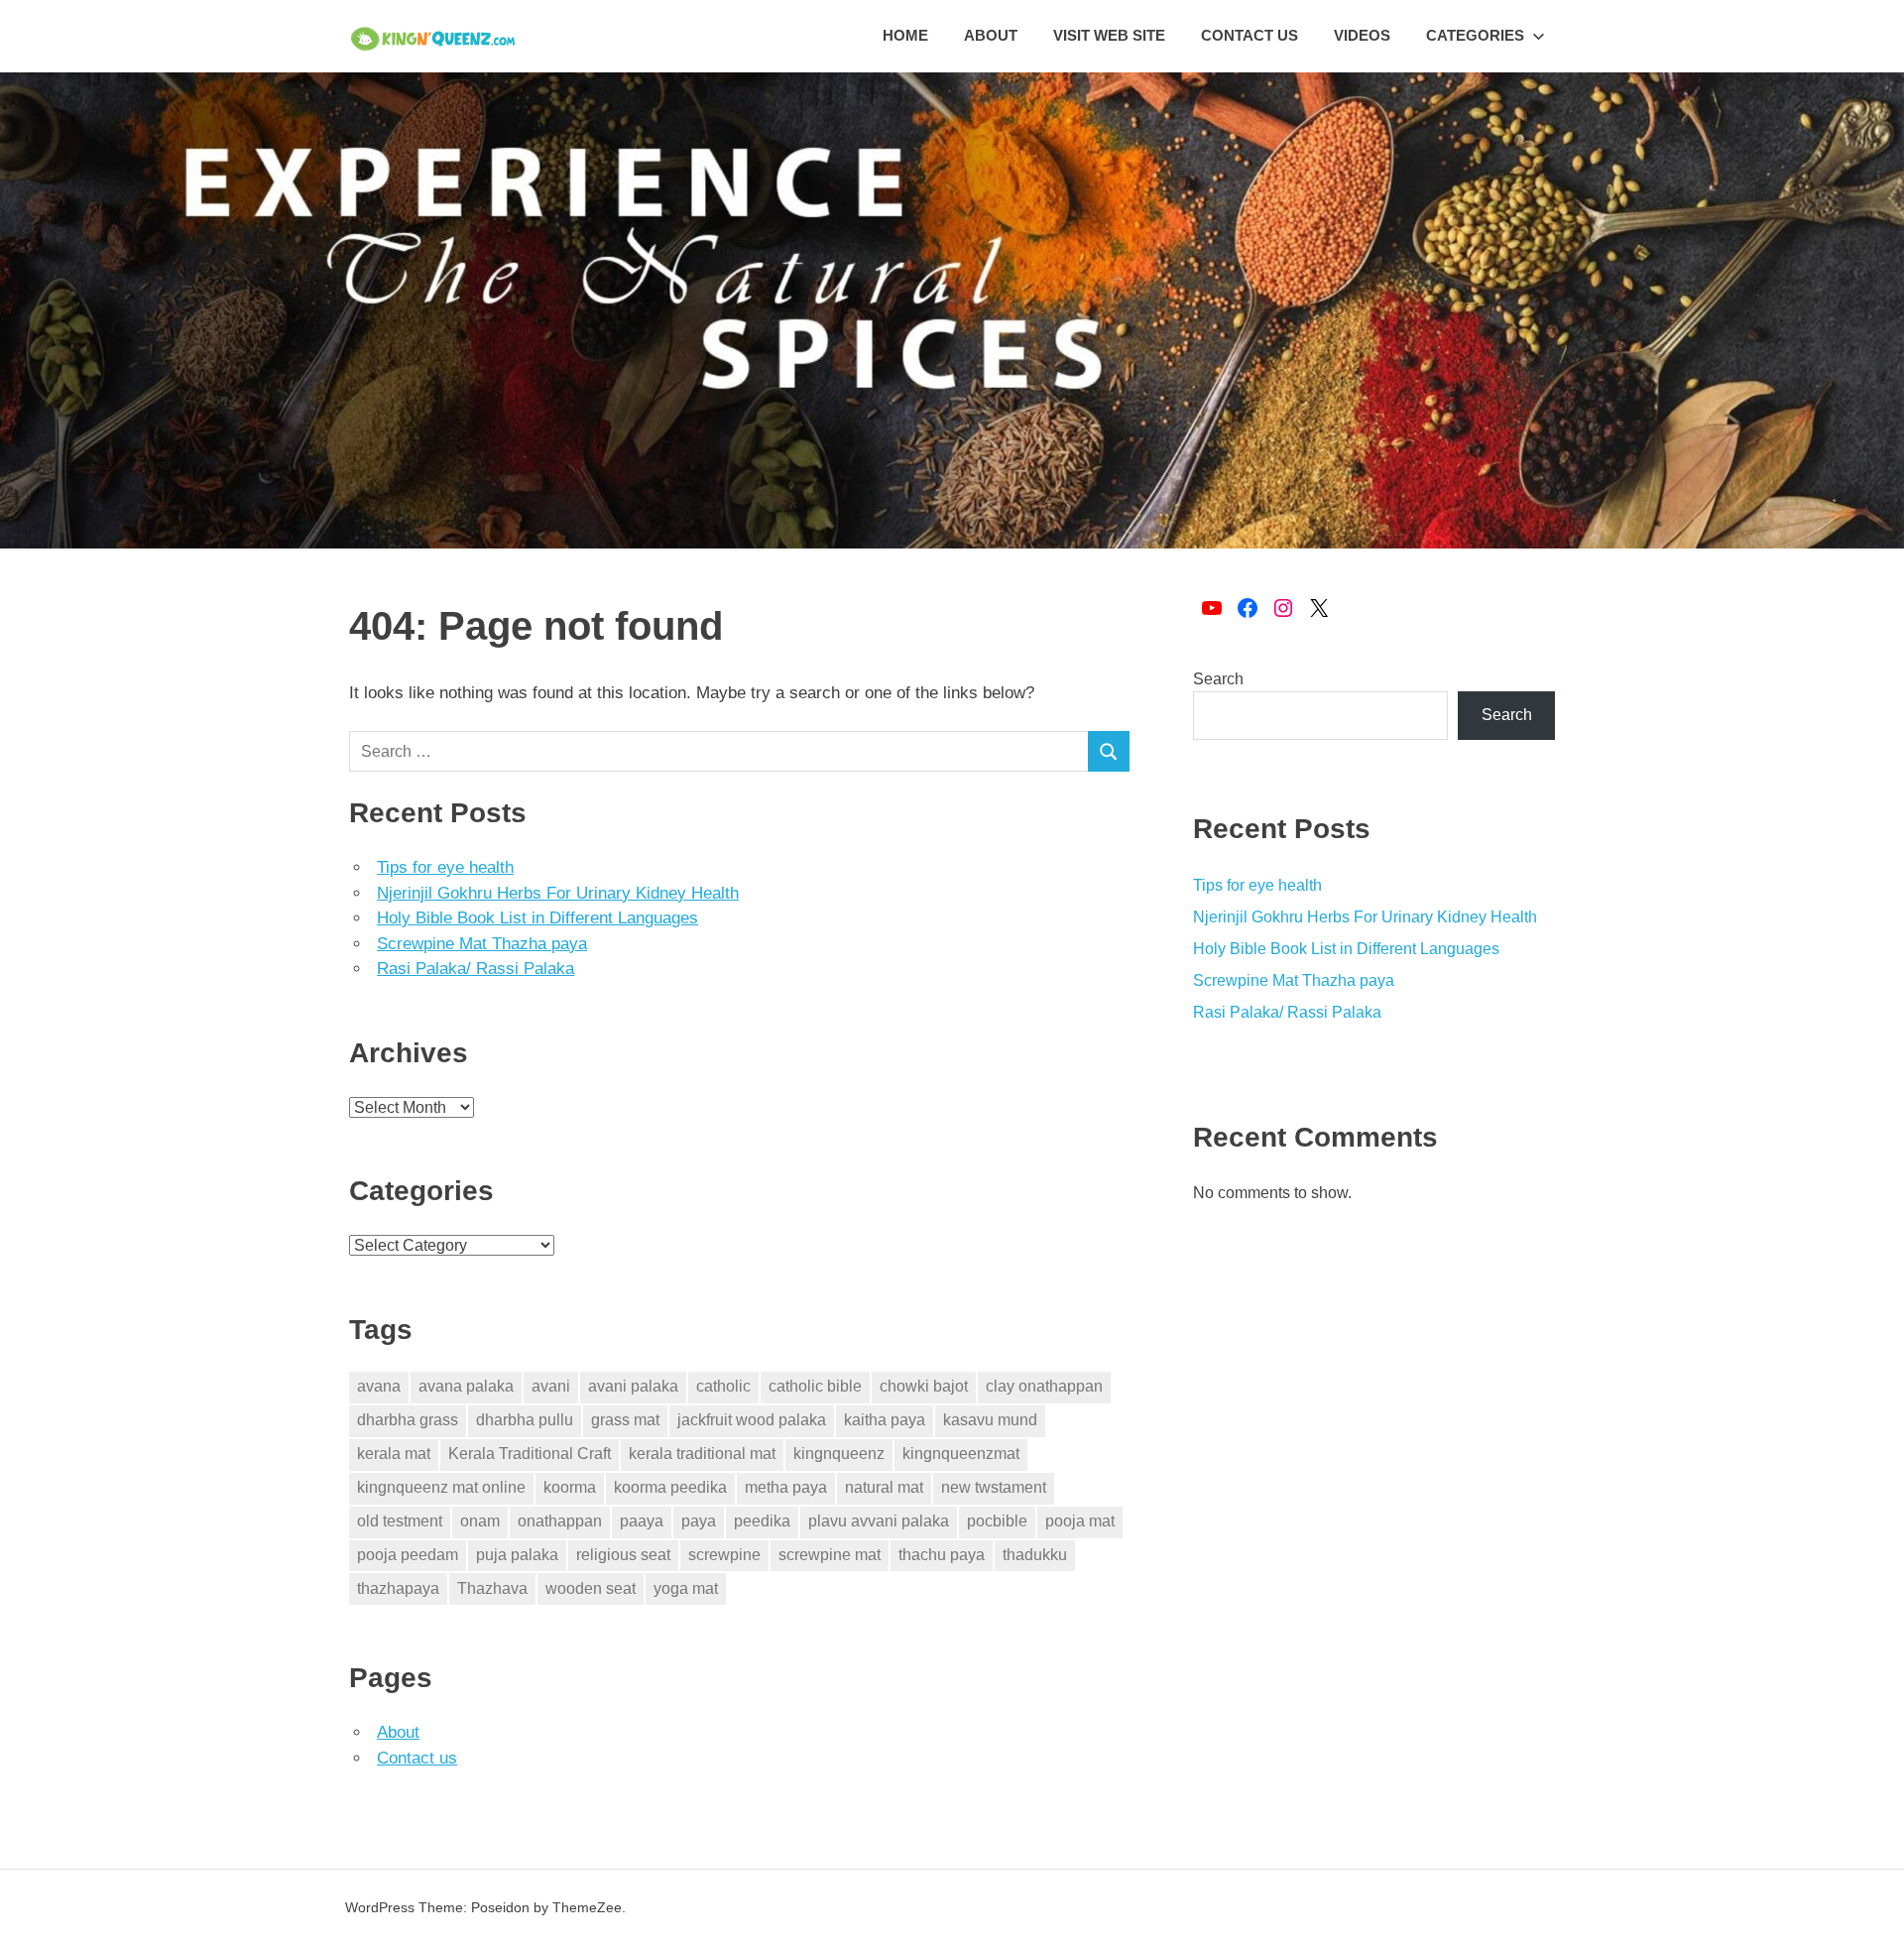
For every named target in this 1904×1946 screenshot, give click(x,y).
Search (1218, 679)
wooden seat (591, 1588)
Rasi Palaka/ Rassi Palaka (476, 969)
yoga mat (686, 1588)
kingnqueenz (839, 1454)
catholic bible (815, 1386)
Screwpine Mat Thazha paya (482, 944)
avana (379, 1386)
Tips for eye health (445, 867)
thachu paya (942, 1555)
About (991, 35)
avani (551, 1386)
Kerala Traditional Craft (530, 1454)
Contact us (1249, 35)
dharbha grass (408, 1420)
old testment (400, 1521)
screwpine (724, 1555)
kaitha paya (885, 1420)
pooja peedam (408, 1555)
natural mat (884, 1487)
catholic (723, 1386)
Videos (1362, 35)
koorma (570, 1487)
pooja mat (1080, 1521)
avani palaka (633, 1386)
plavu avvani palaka (879, 1521)
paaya (642, 1521)
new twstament (994, 1487)
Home (905, 35)
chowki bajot (924, 1386)
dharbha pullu (525, 1420)
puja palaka (517, 1555)
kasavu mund (990, 1420)
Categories (1475, 35)
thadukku (1035, 1555)
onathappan (560, 1521)
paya (699, 1521)
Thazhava (492, 1588)
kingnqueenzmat (961, 1454)
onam (480, 1521)
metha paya (786, 1487)
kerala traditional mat (702, 1454)
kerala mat (394, 1454)
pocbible (997, 1521)
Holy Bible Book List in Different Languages (537, 918)
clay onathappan (1044, 1386)
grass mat (625, 1420)
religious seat (623, 1555)
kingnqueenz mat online (441, 1487)
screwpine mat (830, 1555)
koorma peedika (670, 1487)
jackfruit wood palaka (752, 1420)
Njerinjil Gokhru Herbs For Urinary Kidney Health (558, 893)
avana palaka (466, 1386)
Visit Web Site (1109, 35)
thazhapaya (398, 1588)
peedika (762, 1521)
